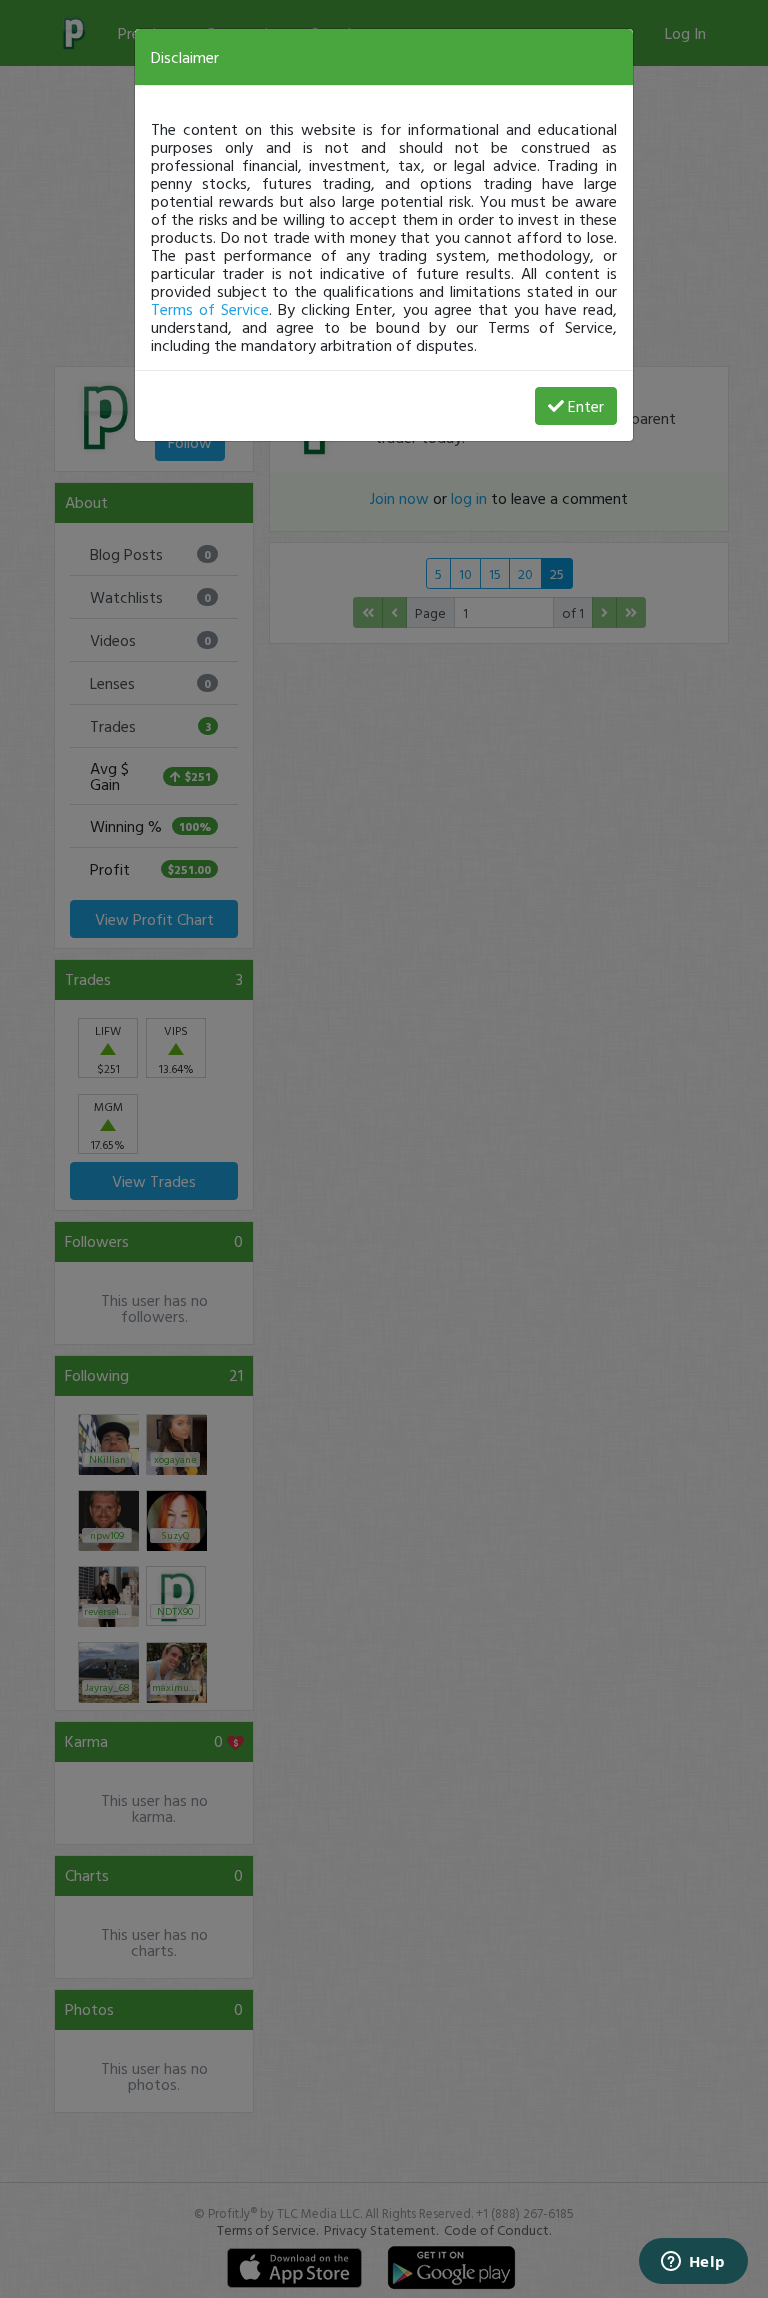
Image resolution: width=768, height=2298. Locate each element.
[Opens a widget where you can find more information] (693, 2263)
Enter (586, 406)
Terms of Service (210, 309)
